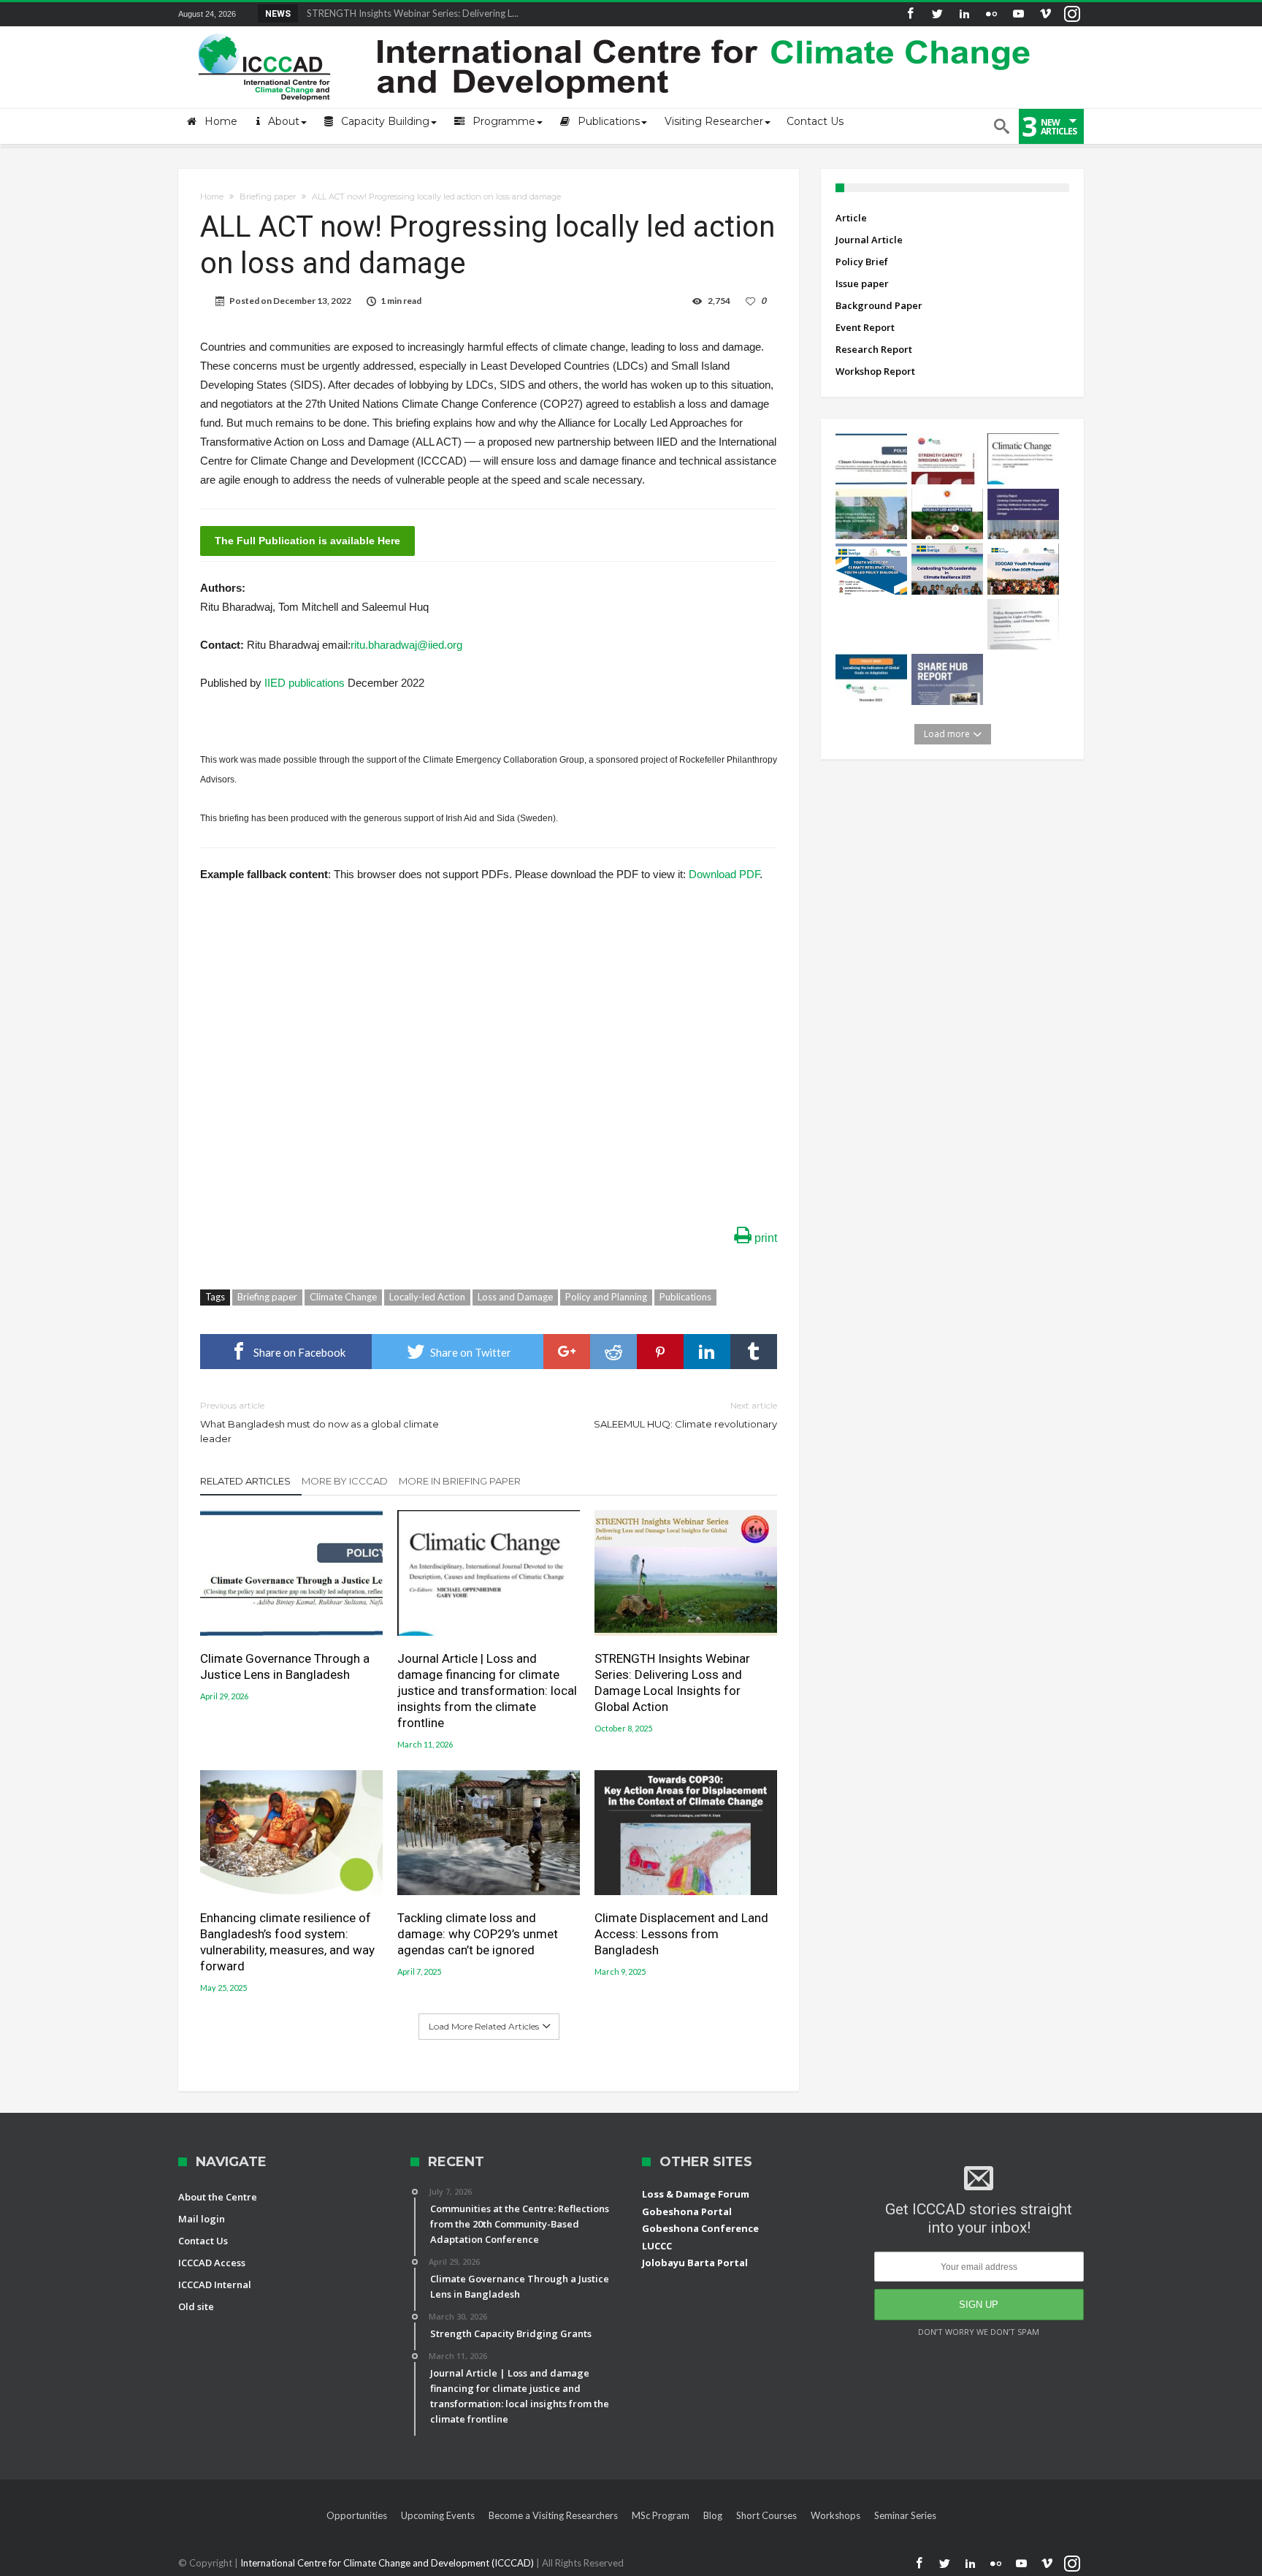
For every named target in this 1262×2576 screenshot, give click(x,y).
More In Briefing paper (460, 1481)
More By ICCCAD (345, 1481)
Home (212, 197)
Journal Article (869, 240)
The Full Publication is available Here (307, 541)
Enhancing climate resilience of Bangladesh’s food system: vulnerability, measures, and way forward (287, 1942)
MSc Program (661, 2515)
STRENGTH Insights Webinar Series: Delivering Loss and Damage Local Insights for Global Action (672, 1683)
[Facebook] (910, 14)
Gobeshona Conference (700, 2228)
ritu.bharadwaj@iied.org (406, 645)
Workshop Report (875, 371)
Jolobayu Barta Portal (695, 2263)
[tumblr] (754, 1352)
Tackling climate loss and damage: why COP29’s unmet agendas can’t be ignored (478, 1934)
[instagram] (1072, 14)
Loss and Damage (515, 1297)
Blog (713, 2515)
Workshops (835, 2515)
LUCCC (657, 2246)
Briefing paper (268, 197)
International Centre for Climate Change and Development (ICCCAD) (388, 2563)
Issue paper (862, 283)
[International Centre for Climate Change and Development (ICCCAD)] (616, 30)
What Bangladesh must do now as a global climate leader (320, 1422)
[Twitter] (937, 14)
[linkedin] (707, 1352)
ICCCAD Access (212, 2263)
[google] (567, 1352)
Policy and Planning (606, 1297)
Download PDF (724, 874)
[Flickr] (991, 14)
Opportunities (357, 2515)
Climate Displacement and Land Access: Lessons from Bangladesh (681, 1934)
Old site (196, 2306)
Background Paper (879, 305)
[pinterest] (660, 1352)
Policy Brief (862, 262)
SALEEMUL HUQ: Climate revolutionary (685, 1415)
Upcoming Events (438, 2515)
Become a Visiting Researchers (553, 2515)
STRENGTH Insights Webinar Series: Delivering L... (409, 13)
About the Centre (218, 2197)
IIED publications (305, 683)
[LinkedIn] (964, 14)
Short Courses (766, 2515)
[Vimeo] (1045, 14)
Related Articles (245, 1481)
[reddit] (613, 1352)
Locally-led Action (427, 1297)
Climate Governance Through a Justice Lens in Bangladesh (285, 1666)
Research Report (874, 349)
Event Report (865, 327)
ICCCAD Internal (215, 2285)
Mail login (202, 2219)
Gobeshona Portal (687, 2211)
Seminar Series (905, 2515)
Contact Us (203, 2241)
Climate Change (343, 1297)
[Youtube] (1018, 14)
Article (851, 218)
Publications (685, 1297)
